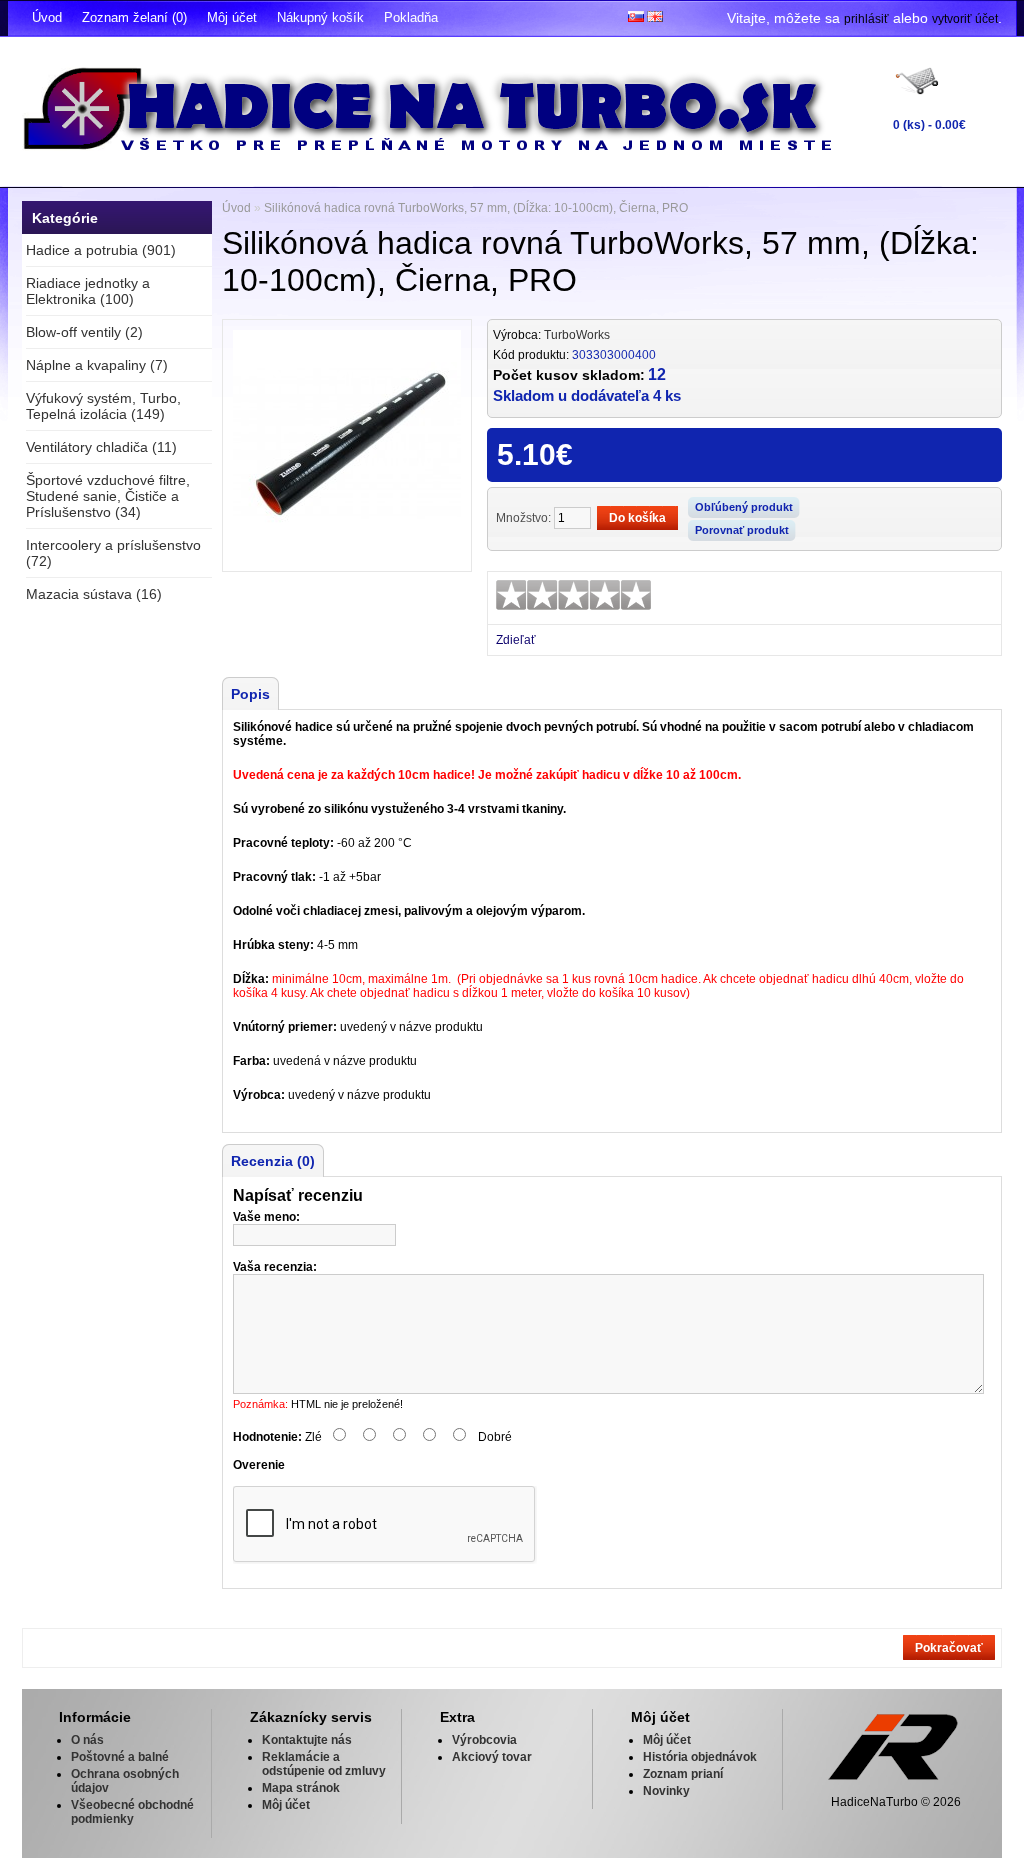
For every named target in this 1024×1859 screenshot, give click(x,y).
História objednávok (700, 1757)
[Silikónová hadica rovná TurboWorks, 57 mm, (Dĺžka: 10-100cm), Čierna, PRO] (347, 554)
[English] (655, 16)
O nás (87, 1740)
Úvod (47, 17)
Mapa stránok (301, 1788)
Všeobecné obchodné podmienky (132, 1812)
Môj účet (232, 17)
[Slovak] (636, 16)
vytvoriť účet (965, 19)
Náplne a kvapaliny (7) (97, 365)
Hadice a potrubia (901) (101, 250)
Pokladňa (411, 17)
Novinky (666, 1791)
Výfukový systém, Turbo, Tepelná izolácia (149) (103, 406)
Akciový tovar (492, 1757)
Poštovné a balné (120, 1757)
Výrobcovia (484, 1740)
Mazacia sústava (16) (94, 594)
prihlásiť (866, 19)
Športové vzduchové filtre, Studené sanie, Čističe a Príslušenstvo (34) (108, 496)
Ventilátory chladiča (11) (101, 447)
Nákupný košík (320, 17)
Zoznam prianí (683, 1774)
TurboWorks (577, 335)
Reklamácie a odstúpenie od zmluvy (324, 1764)
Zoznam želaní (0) (134, 17)
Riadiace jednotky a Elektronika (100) (88, 291)
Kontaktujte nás (307, 1740)
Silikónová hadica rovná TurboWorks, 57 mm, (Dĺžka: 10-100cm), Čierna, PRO (476, 208)
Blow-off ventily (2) (84, 332)
